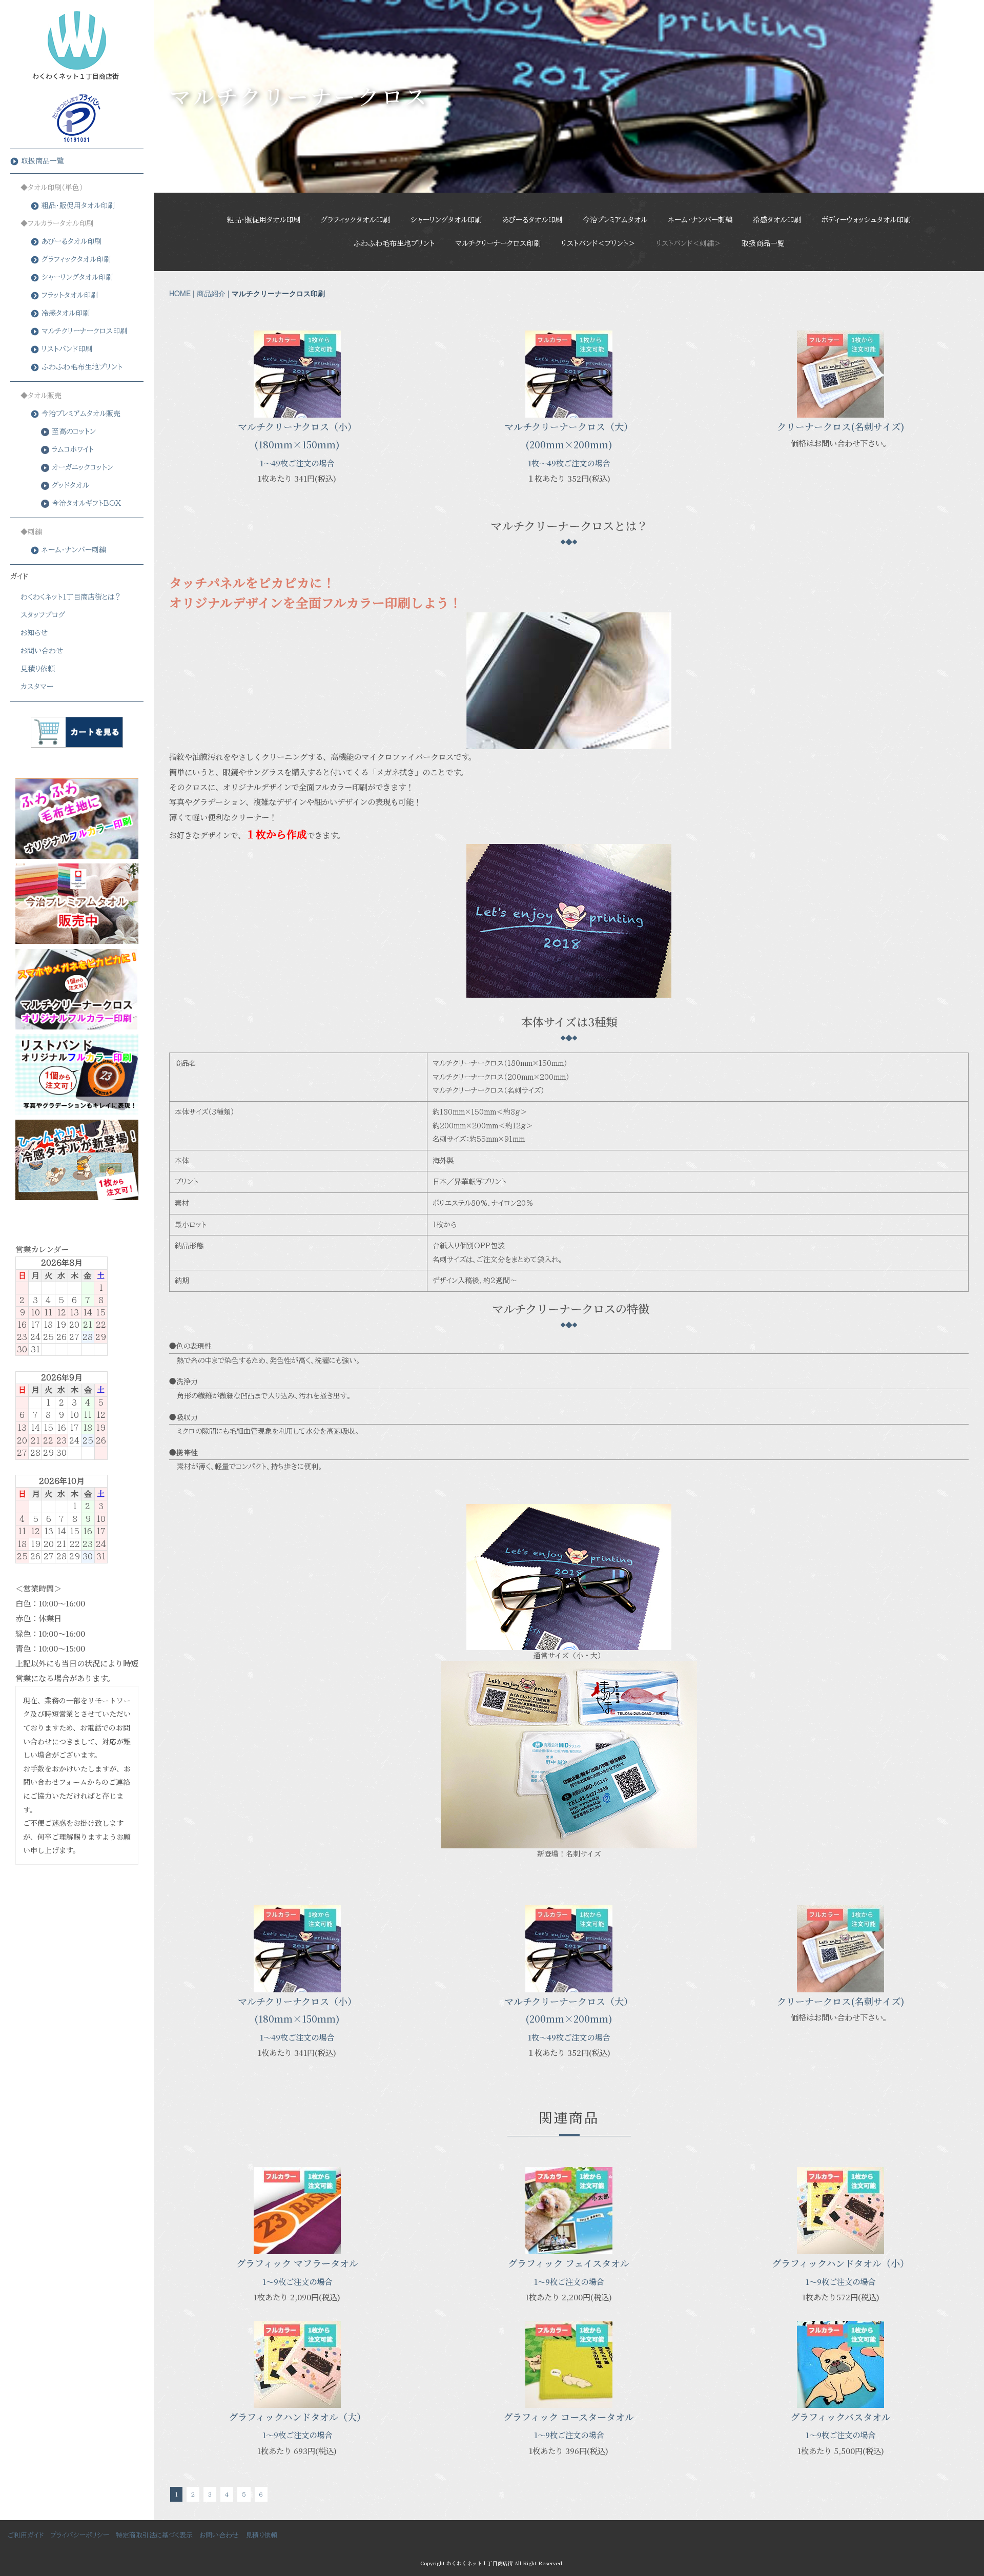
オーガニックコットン (83, 467)
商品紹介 (211, 293)
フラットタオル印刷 (70, 295)
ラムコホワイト (73, 449)
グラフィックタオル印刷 (355, 220)
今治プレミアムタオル (615, 220)
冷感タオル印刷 (777, 220)
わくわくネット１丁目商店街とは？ (71, 597)
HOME (180, 293)
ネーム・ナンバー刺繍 (700, 220)
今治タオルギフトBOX (86, 503)
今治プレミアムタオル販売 (81, 414)
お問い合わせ (42, 651)
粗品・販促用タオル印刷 (264, 220)
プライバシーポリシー (80, 2535)
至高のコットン (74, 431)
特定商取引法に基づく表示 (154, 2535)
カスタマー (37, 687)
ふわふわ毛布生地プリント (394, 243)
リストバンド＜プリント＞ (598, 243)
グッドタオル (70, 485)
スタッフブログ (43, 615)
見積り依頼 (38, 669)
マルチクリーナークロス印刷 (498, 243)
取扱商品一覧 (763, 243)
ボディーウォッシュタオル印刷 (866, 220)
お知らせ (34, 633)
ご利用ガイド (26, 2535)
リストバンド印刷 (67, 349)
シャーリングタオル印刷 (446, 220)
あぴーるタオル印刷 (532, 220)
